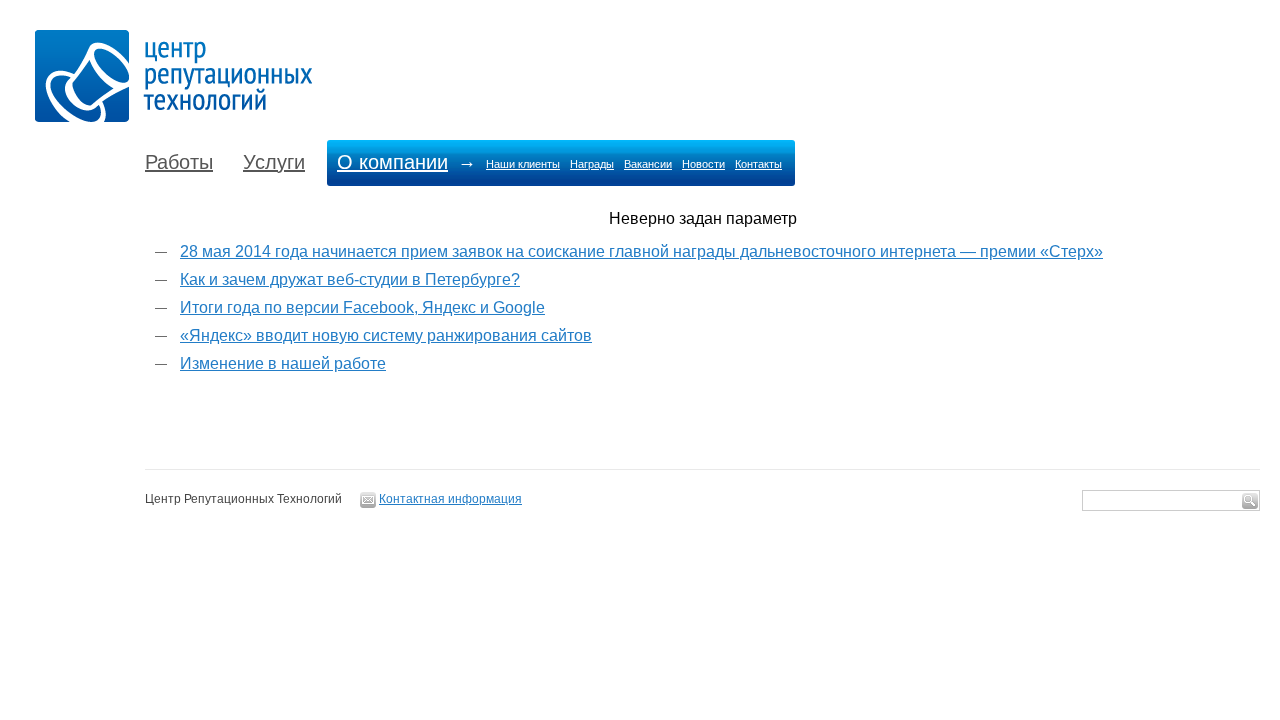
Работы (179, 162)
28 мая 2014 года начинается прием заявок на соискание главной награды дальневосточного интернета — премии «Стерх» (641, 251)
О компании (392, 162)
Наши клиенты (523, 164)
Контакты (758, 164)
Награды (592, 164)
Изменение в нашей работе (283, 363)
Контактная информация (450, 499)
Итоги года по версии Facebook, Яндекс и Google (362, 307)
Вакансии (648, 164)
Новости (703, 164)
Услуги (274, 162)
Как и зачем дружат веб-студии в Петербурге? (350, 279)
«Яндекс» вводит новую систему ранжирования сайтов (386, 335)
